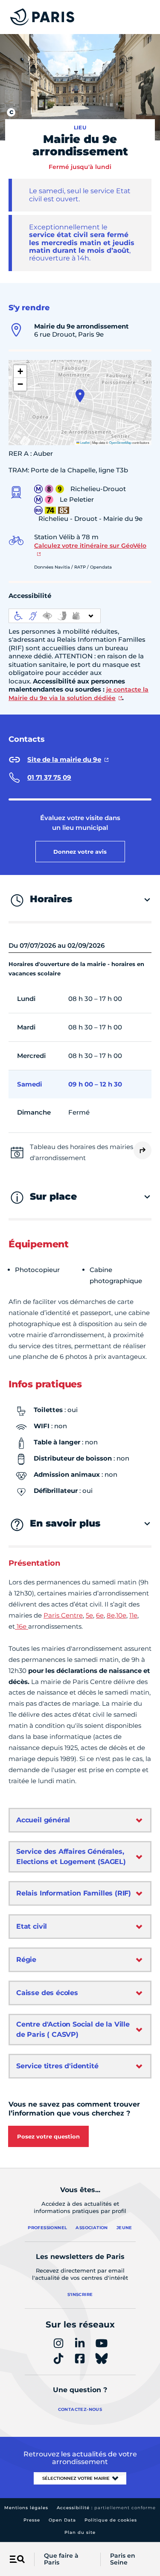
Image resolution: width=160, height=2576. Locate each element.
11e (133, 1615)
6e (100, 1615)
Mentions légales (26, 2508)
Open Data (62, 2520)
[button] (80, 396)
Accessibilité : (106, 2508)
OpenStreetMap (120, 442)
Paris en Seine (123, 2559)
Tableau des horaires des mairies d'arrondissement (81, 1152)
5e (89, 1615)
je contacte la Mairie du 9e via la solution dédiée (79, 694)
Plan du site (80, 2532)
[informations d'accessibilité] (55, 616)
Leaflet (84, 442)
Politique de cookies (111, 2520)
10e (121, 1615)
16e (22, 1626)
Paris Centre (63, 1615)
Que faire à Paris (61, 2559)
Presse (32, 2520)
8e (111, 1615)
